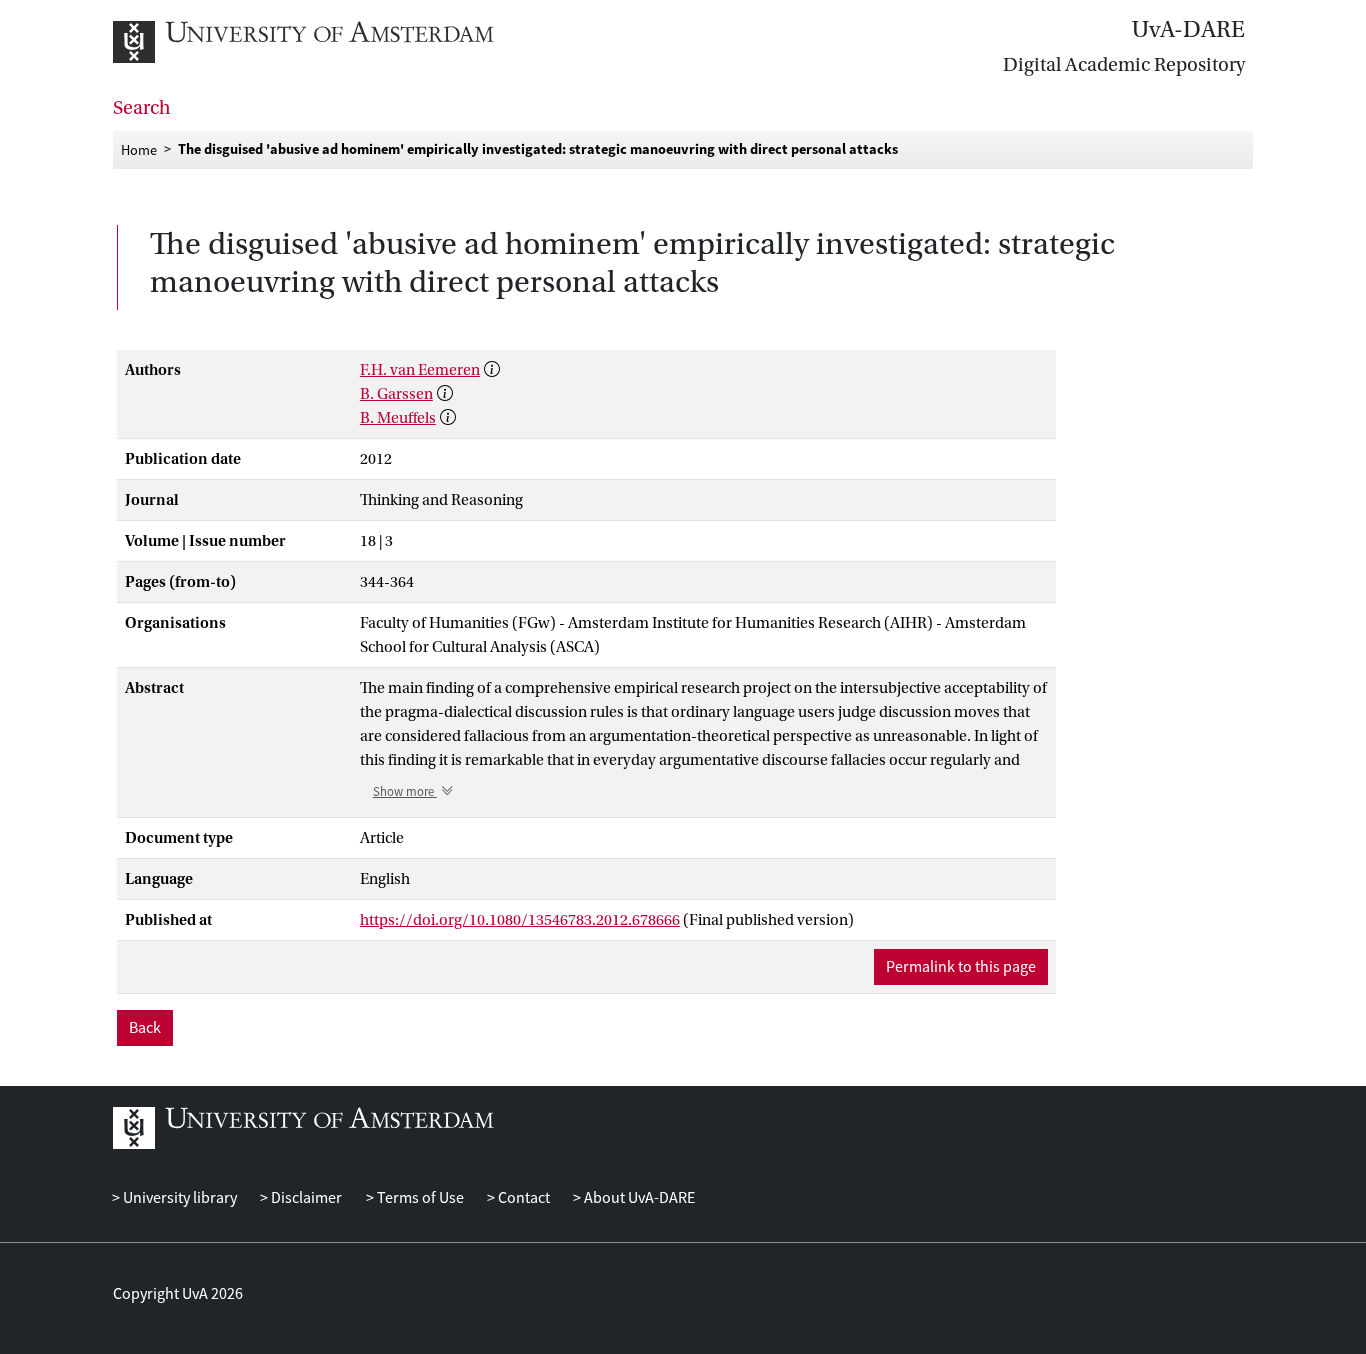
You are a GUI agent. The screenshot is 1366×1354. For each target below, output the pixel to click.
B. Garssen (396, 394)
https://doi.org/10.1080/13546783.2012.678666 (520, 920)
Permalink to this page (961, 967)
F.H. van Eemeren (420, 370)
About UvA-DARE (638, 1198)
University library (178, 1198)
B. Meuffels (398, 418)
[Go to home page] (325, 42)
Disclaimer (305, 1198)
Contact (522, 1198)
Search (142, 108)
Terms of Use (418, 1198)
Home (139, 149)
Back (145, 1028)
